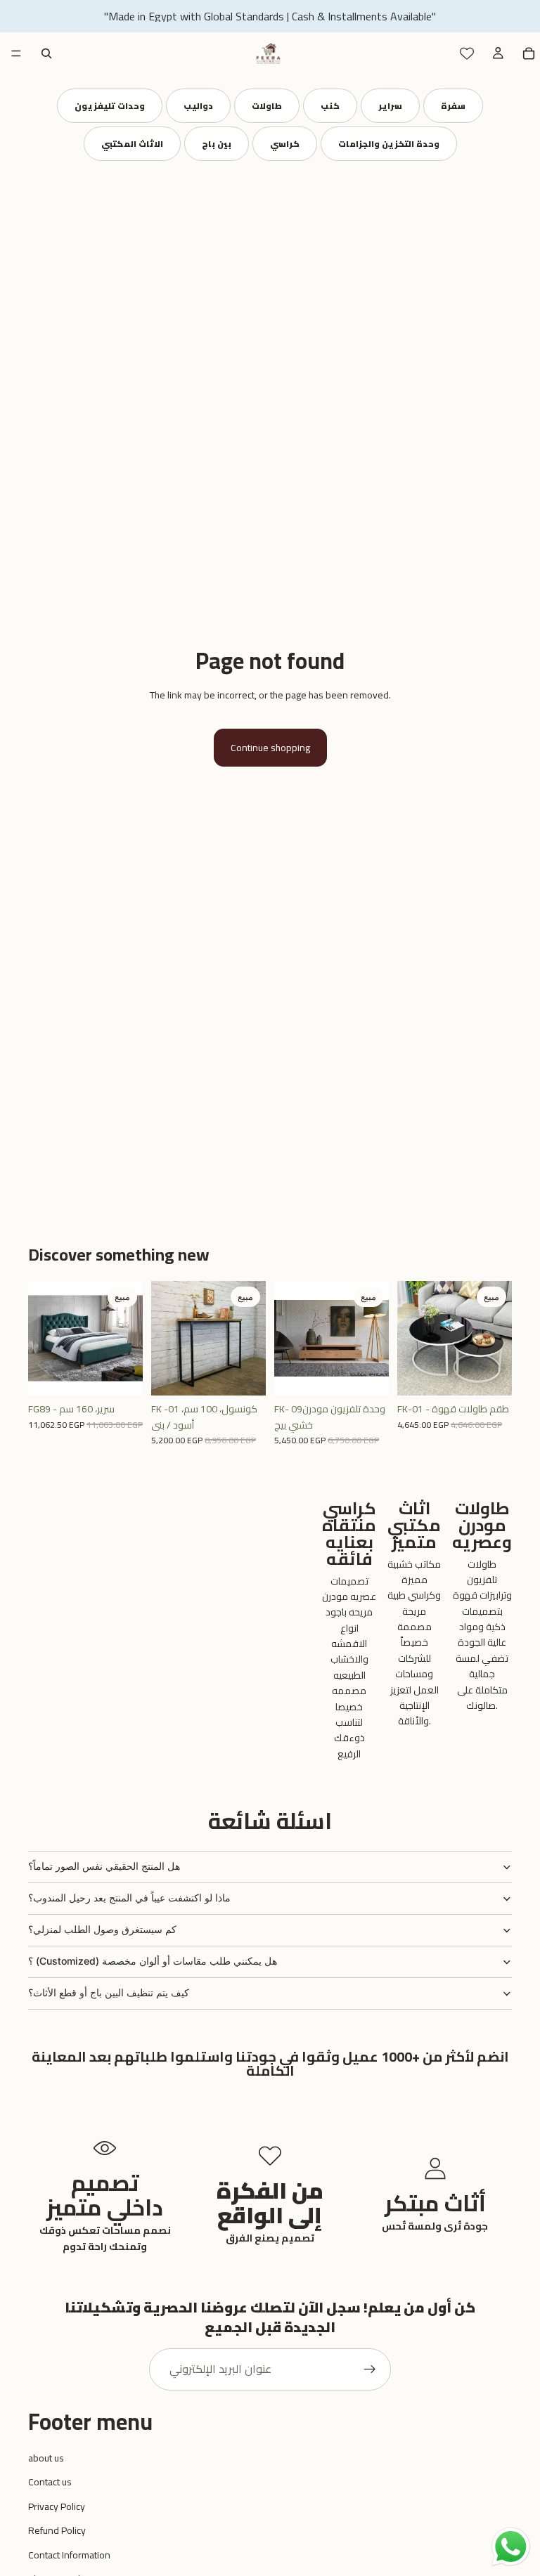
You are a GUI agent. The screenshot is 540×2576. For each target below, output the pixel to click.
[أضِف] (121, 1374)
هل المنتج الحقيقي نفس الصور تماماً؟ (104, 1866)
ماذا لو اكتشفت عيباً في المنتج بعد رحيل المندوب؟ (129, 1898)
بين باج (217, 144)
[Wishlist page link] (467, 53)
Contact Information (69, 2555)
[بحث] (46, 53)
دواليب (198, 106)
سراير (390, 106)
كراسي (285, 144)
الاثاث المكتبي (132, 144)
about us (46, 2458)
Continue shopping (270, 748)
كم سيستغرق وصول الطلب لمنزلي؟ (102, 1929)
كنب (330, 106)
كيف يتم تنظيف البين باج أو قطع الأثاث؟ (109, 1992)
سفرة (453, 106)
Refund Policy (57, 2530)
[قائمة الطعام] (16, 53)
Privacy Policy (57, 2506)
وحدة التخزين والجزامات (389, 144)
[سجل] (370, 2369)
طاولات (267, 106)
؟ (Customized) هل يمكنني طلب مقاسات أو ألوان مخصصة (153, 1961)
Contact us (50, 2482)
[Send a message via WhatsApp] (511, 2547)
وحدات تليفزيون (110, 106)
